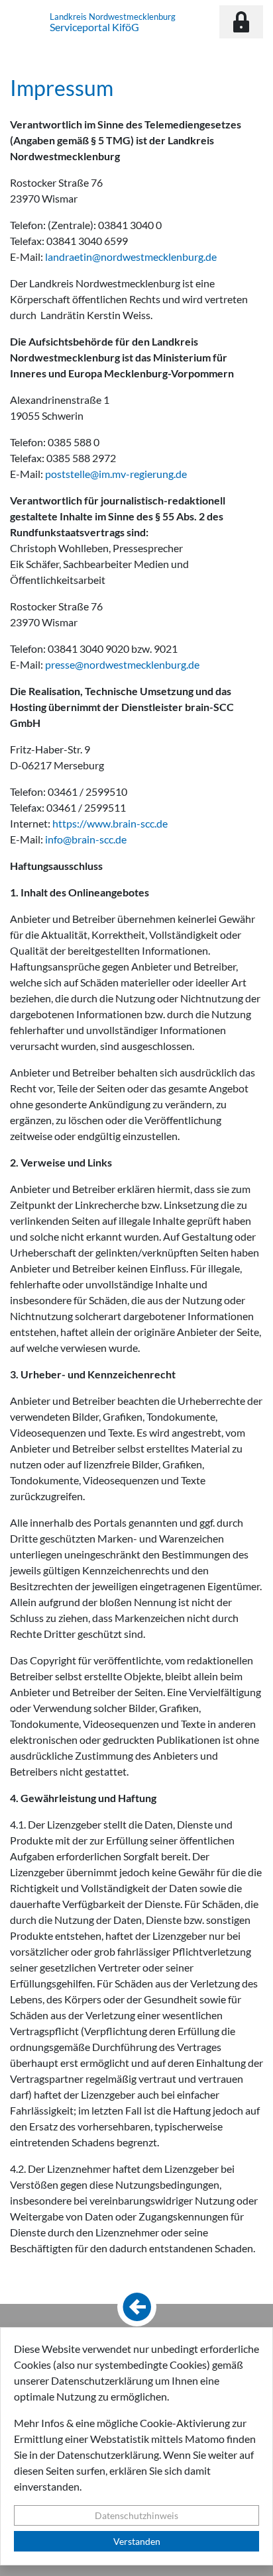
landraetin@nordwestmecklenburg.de (131, 257)
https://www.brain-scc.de (110, 823)
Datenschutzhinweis (136, 2515)
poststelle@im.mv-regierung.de (116, 474)
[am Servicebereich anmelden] (241, 22)
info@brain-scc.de (86, 839)
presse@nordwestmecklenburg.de (122, 664)
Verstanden (137, 2541)
